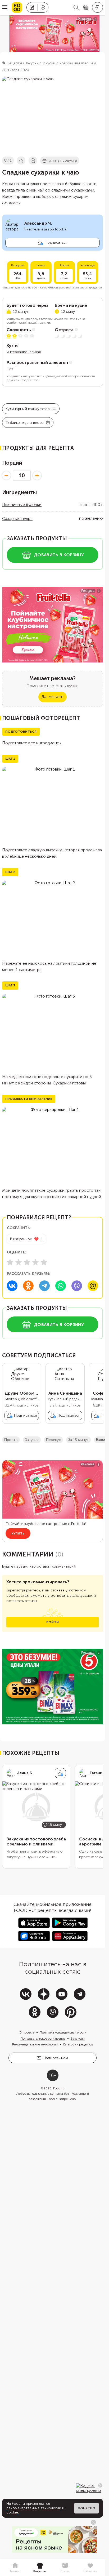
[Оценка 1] (10, 1262)
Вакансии (78, 2043)
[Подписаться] (60, 1777)
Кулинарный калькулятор (28, 409)
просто (11, 1444)
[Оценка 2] (19, 1262)
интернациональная (24, 352)
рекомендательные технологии (34, 2508)
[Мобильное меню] (5, 7)
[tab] (15, 2568)
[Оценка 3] (27, 1262)
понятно (87, 2508)
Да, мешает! (52, 697)
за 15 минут (78, 1444)
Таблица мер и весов (25, 423)
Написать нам (56, 2062)
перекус (53, 1444)
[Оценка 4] (35, 1262)
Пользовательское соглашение (43, 2043)
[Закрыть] (100, 2485)
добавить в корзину (59, 555)
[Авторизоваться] (97, 7)
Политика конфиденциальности (63, 2037)
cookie (12, 2512)
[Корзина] (86, 8)
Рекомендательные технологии (35, 2049)
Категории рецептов (78, 2049)
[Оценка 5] (44, 1262)
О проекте (27, 2037)
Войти (53, 1626)
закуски (32, 1444)
